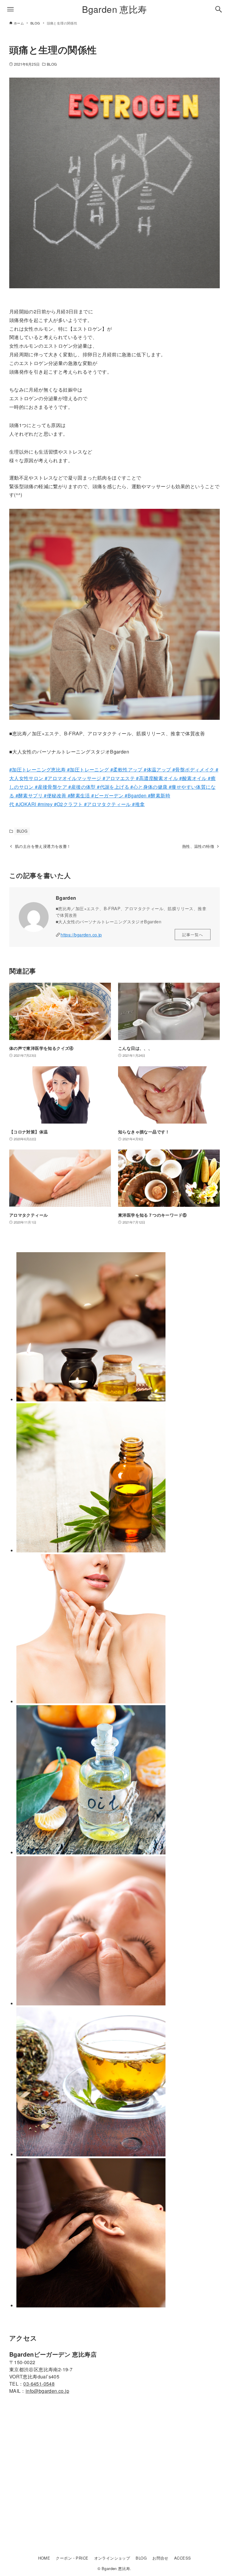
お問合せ (160, 2558)
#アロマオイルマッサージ (72, 778)
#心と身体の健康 (150, 787)
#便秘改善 (56, 795)
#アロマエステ (119, 778)
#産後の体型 (83, 787)
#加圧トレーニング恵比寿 (38, 769)
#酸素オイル (193, 778)
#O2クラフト (68, 804)
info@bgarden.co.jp (47, 2391)
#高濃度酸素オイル (157, 778)
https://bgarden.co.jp (81, 935)
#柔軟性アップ (126, 769)
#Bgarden (136, 795)
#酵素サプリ (30, 795)
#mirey (44, 804)
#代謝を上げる (114, 787)
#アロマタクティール (107, 804)
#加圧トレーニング (88, 769)
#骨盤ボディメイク (194, 769)
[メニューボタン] (10, 9)
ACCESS (182, 2558)
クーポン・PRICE (72, 2558)
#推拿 (138, 804)
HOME (44, 2558)
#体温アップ (157, 769)
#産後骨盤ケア (52, 787)
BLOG (52, 64)
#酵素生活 (79, 795)
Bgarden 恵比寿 (114, 9)
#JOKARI (25, 804)
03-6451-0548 (39, 2384)
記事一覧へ (193, 935)
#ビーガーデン (108, 795)
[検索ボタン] (219, 9)
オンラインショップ (112, 2558)
